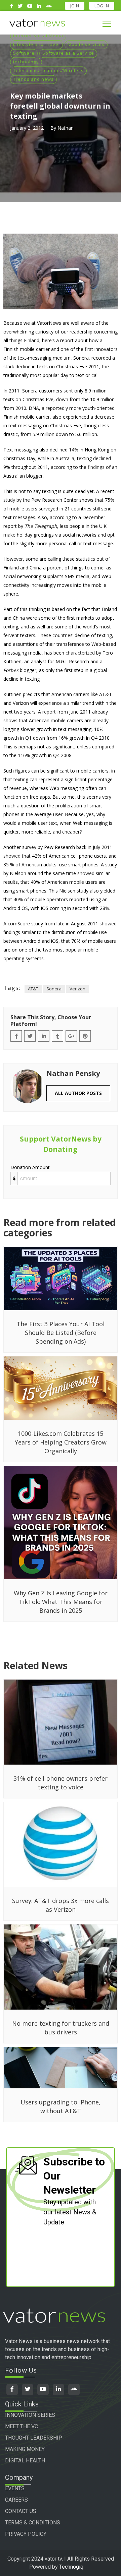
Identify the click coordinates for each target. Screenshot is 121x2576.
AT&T (33, 989)
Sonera (54, 989)
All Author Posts (78, 1093)
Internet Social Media (38, 36)
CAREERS (16, 2500)
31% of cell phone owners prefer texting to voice (61, 1783)
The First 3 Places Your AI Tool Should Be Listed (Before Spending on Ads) (61, 1333)
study (9, 500)
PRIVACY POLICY (26, 2534)
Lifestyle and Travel (36, 44)
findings (96, 467)
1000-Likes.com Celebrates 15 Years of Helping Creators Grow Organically (61, 1442)
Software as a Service (68, 53)
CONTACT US (21, 2511)
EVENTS (15, 2488)
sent (68, 391)
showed (12, 856)
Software (24, 53)
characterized (80, 653)
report (49, 712)
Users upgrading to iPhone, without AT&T (61, 2106)
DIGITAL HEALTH (25, 2461)
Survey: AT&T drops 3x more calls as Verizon (61, 1905)
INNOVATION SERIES (30, 2415)
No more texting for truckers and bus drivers (61, 2028)
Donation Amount (30, 1167)
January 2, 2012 (27, 128)
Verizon (77, 989)
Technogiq (71, 2567)
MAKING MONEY (25, 2449)
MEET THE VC (22, 2426)
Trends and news (33, 79)
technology (26, 62)
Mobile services (86, 44)
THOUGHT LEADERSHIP (34, 2438)
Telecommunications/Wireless (48, 70)
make (9, 535)
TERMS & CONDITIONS (33, 2523)
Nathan (66, 128)
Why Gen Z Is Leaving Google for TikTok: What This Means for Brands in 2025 (61, 1602)
